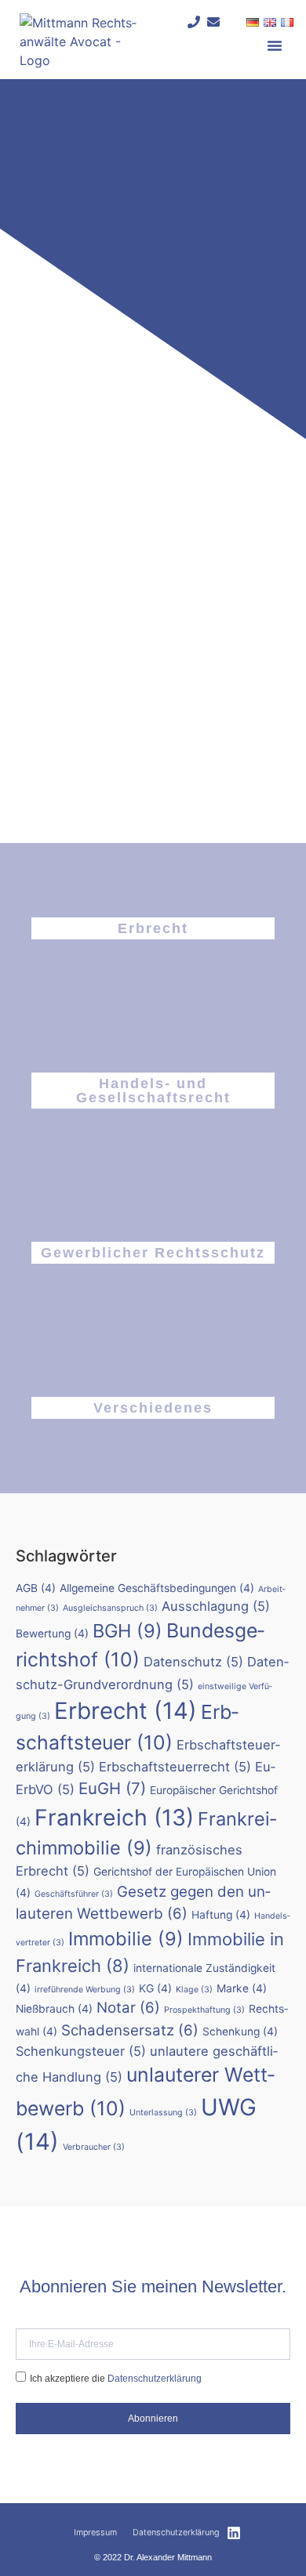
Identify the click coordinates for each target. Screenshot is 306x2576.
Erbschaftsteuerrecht (175, 1767)
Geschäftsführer (74, 1894)
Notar (128, 2008)
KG (155, 1988)
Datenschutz (193, 1662)
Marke (242, 1988)
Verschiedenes (153, 1408)
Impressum (95, 2533)
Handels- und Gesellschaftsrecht (153, 1091)
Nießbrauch (54, 2009)
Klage (194, 1990)
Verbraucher (94, 2147)
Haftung (221, 1915)
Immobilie (126, 1939)
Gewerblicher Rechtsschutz (153, 1253)
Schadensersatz (130, 2030)
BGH (127, 1631)
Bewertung (52, 1634)
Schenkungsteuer (81, 2051)
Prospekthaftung (204, 2010)
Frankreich (114, 1818)
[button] (275, 45)
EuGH (112, 1788)
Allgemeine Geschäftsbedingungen (157, 1588)
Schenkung (240, 2031)
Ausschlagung (216, 1606)
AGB (36, 1588)
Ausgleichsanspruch (110, 1608)
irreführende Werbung (85, 1990)
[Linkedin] (234, 2533)
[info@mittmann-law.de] (214, 22)
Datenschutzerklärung (155, 2379)
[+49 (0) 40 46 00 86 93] (194, 22)
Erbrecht (153, 928)
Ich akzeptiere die (116, 2379)
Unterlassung (163, 2113)
